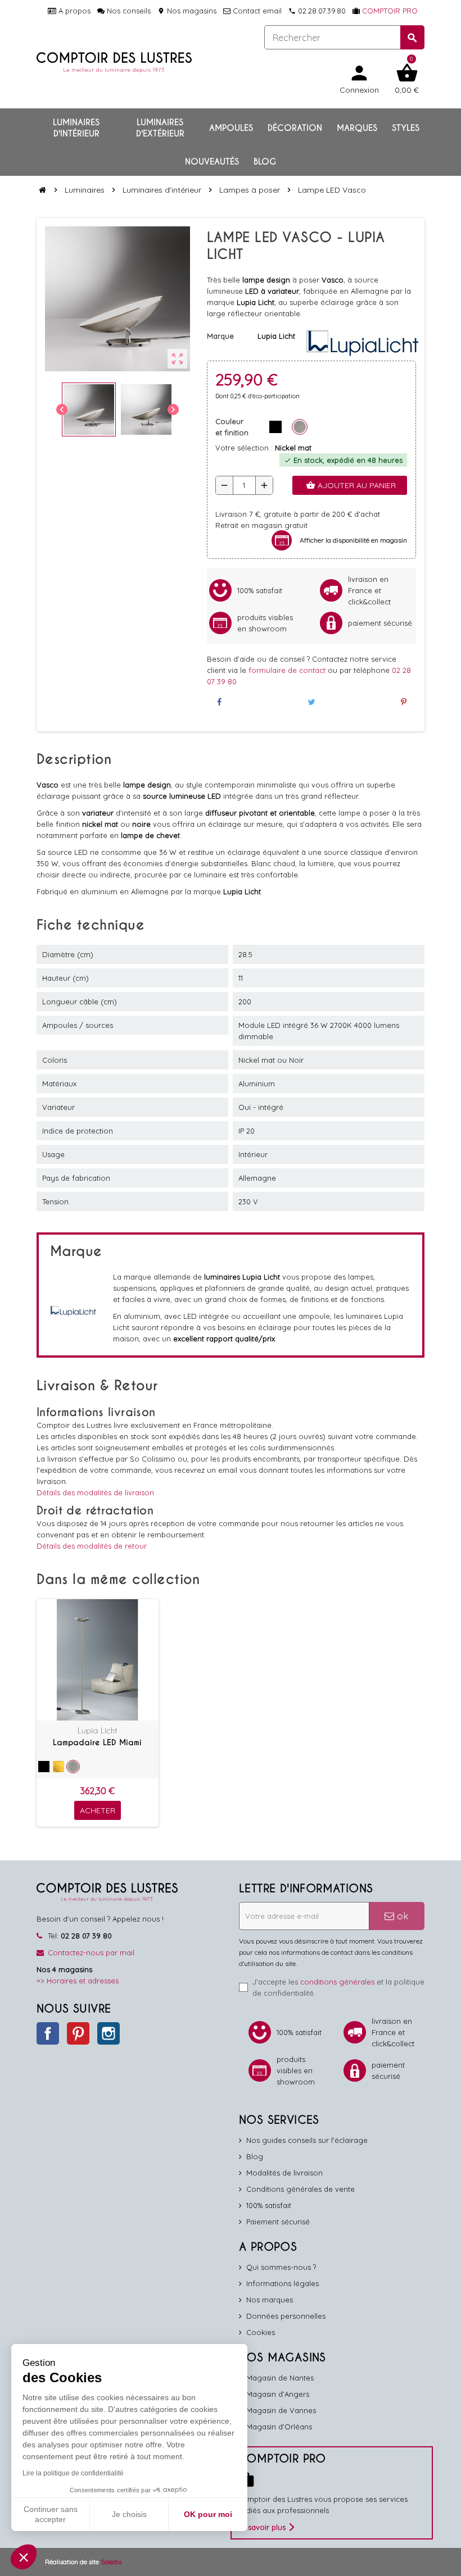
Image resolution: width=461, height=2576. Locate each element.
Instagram (109, 2033)
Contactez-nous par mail (91, 1953)
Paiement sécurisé (278, 2222)
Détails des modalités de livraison (95, 1492)
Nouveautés (212, 162)
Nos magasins (187, 11)
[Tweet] (311, 702)
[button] (24, 2557)
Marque (220, 336)
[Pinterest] (404, 702)
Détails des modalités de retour (92, 1546)
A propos (73, 11)
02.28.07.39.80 (317, 11)
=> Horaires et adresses (78, 1981)
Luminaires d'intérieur (76, 128)
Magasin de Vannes (281, 2410)
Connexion (359, 78)
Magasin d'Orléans (279, 2427)
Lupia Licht (98, 1730)
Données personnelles (286, 2316)
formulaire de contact (288, 670)
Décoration (295, 128)
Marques (357, 128)
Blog (265, 162)
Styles (406, 128)
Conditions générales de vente (300, 2189)
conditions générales (337, 1982)
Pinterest (78, 2033)
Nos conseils (128, 11)
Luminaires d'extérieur (160, 128)
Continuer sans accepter (51, 2514)
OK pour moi (208, 2514)
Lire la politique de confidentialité (73, 2473)
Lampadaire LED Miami (97, 1742)
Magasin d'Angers (278, 2394)
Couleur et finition (232, 427)
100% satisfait (269, 2205)
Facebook (48, 2033)
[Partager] (219, 702)
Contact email (256, 11)
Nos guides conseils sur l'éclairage (307, 2140)
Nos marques (270, 2300)
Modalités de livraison (284, 2173)
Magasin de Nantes (280, 2378)
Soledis (111, 2562)
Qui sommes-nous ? (281, 2267)
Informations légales (283, 2283)
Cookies (261, 2332)
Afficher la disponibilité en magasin (353, 540)
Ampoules (231, 128)
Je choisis (129, 2514)
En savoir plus (261, 2527)
